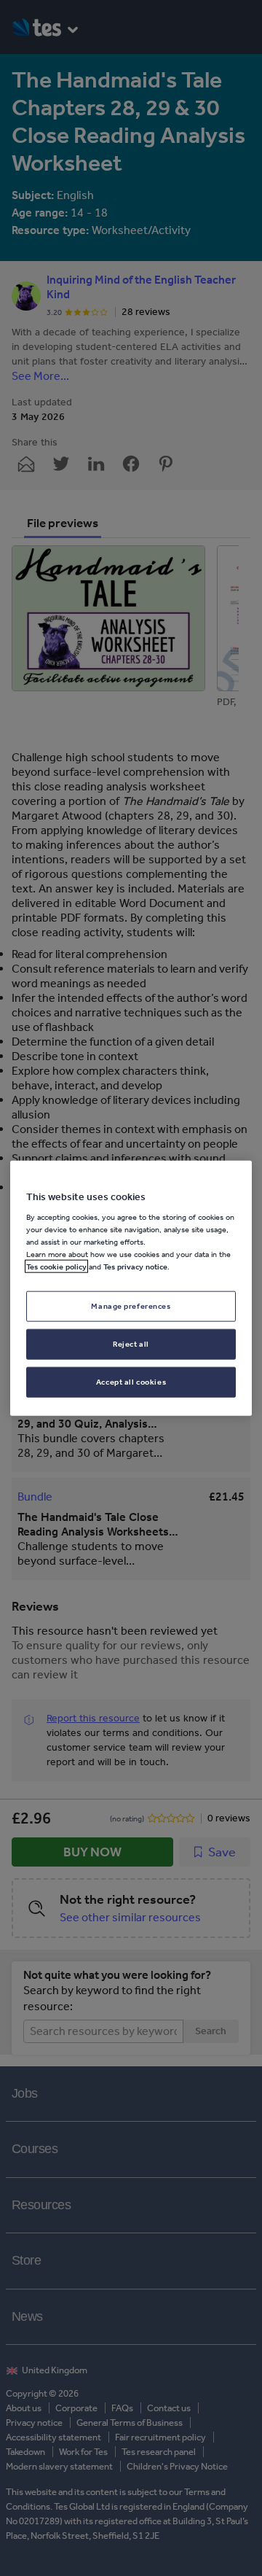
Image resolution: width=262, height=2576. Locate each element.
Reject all (131, 1344)
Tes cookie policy (56, 1266)
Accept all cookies (131, 1382)
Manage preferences (131, 1306)
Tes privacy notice (135, 1266)
